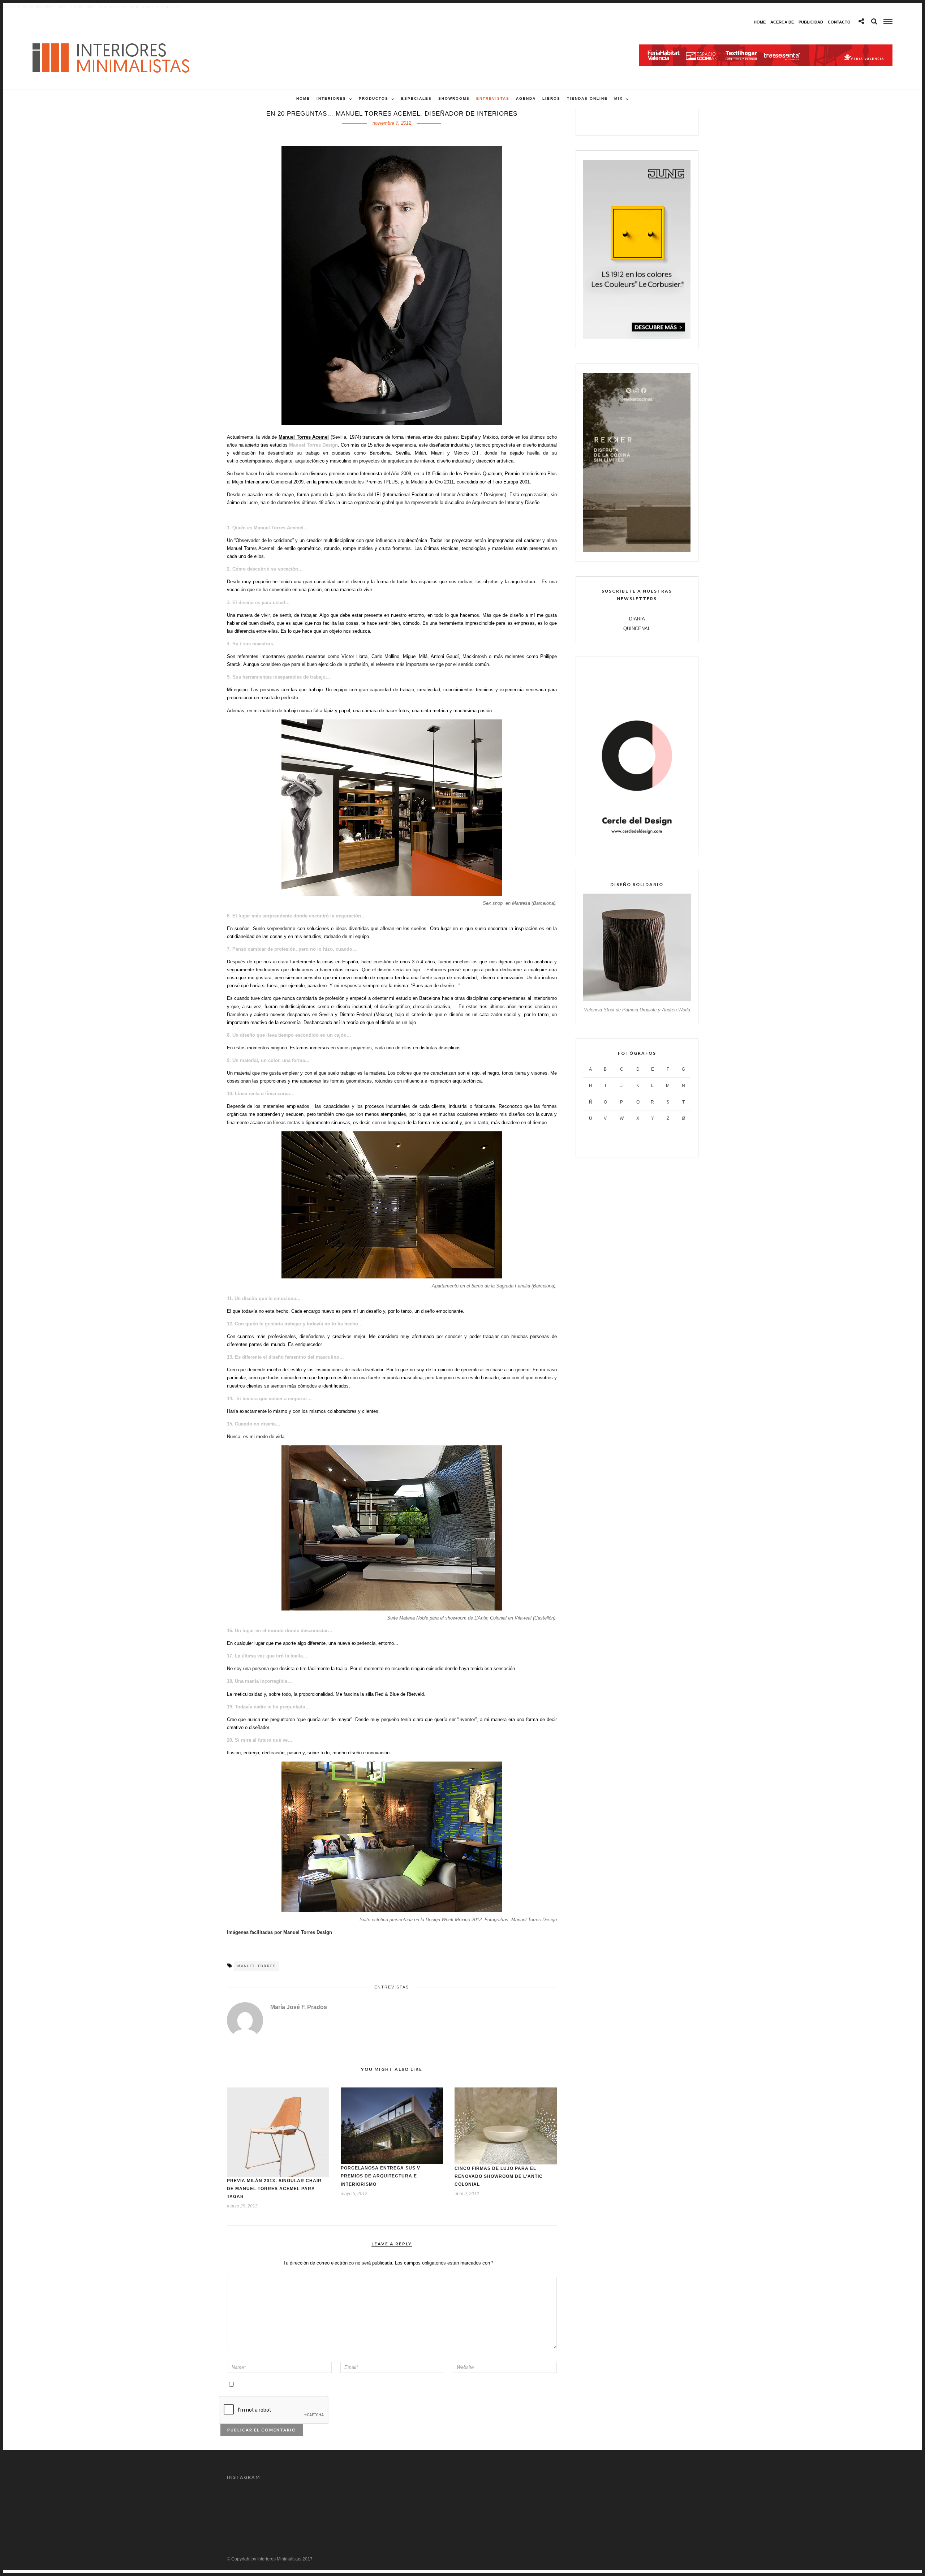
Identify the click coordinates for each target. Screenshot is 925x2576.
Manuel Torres (257, 1966)
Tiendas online (587, 98)
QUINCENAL (637, 629)
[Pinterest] (645, 121)
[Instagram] (660, 121)
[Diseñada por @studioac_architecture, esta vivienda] (433, 2506)
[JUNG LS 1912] (637, 337)
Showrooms (454, 98)
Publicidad (811, 22)
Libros (551, 98)
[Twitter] (629, 121)
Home (760, 22)
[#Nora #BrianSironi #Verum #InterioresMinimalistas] (670, 2506)
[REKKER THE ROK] (637, 550)
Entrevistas (493, 98)
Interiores (331, 98)
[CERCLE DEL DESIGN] (637, 844)
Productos (374, 98)
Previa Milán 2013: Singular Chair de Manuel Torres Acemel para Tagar (274, 2189)
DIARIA (637, 619)
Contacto (839, 22)
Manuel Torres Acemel (304, 437)
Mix (619, 98)
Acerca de (782, 22)
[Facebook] (614, 121)
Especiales (416, 98)
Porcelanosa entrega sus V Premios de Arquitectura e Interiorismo (380, 2176)
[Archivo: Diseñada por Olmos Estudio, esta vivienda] (255, 2506)
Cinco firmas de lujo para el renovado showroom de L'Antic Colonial (499, 2176)
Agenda (526, 98)
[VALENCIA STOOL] (637, 999)
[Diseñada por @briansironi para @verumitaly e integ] (611, 2506)
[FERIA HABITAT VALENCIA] (766, 48)
